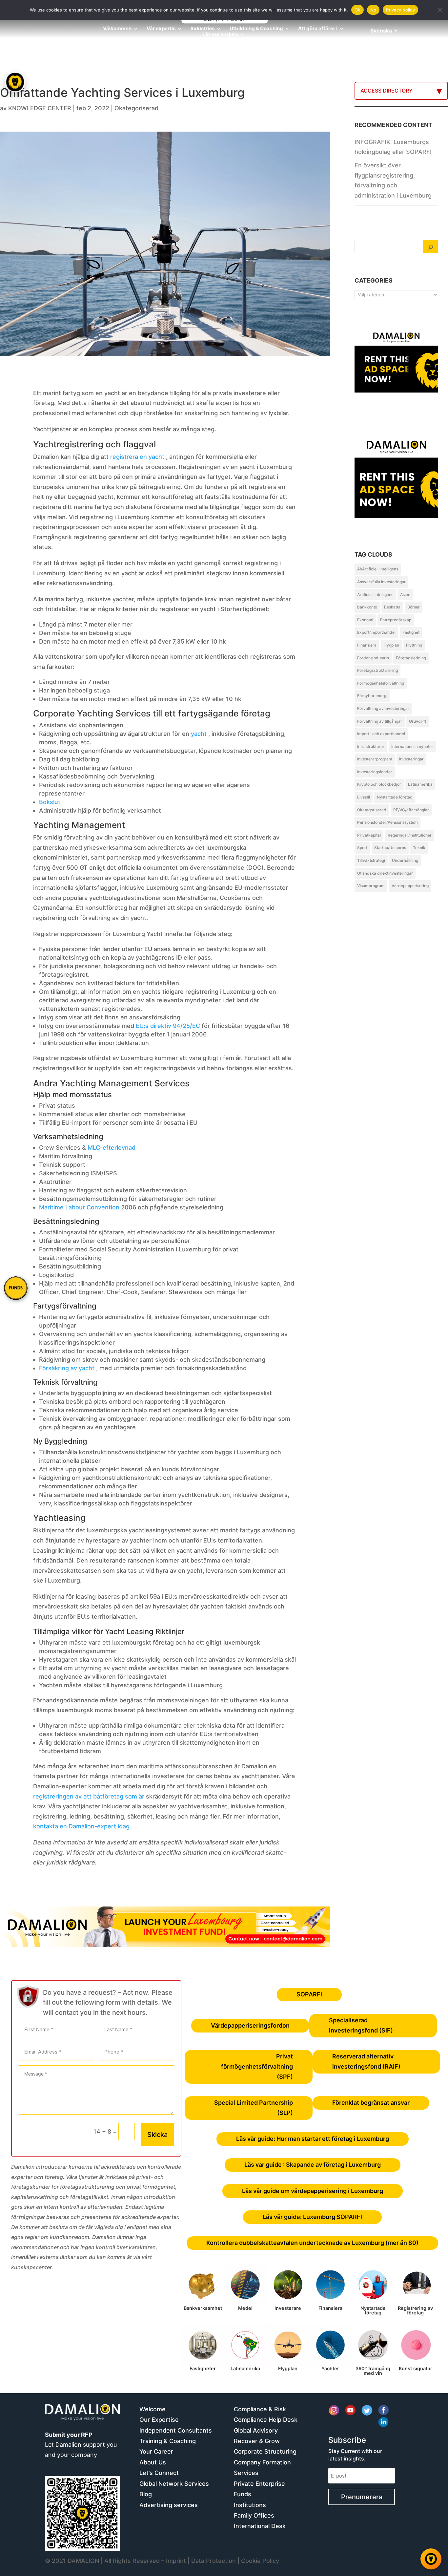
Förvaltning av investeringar (383, 708)
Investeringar (411, 759)
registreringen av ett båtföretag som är (89, 1796)
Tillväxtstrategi (371, 860)
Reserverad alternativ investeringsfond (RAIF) (366, 2061)
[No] (440, 10)
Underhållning (405, 860)
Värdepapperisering (410, 886)
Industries (203, 29)
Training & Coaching (168, 2441)
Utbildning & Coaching (256, 29)
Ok (357, 10)
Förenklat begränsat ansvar (371, 2103)
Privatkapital (369, 835)
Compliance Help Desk (266, 2420)
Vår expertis (161, 29)
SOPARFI (309, 1994)
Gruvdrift (417, 721)
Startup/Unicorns (390, 848)
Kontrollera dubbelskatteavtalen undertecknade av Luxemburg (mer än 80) (312, 2243)
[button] (16, 1288)
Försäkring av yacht (67, 1368)
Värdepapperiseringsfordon (250, 2025)
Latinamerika (420, 784)
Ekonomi (365, 620)
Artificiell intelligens (375, 595)
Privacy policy (400, 10)
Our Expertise (159, 2420)
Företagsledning (411, 658)
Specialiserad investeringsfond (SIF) (361, 2025)
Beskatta (392, 607)
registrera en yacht (137, 457)
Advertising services (169, 2505)
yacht (199, 734)
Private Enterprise (259, 2484)
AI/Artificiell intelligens (378, 569)
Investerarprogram (375, 759)
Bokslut (50, 802)
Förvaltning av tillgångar (380, 721)
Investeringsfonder (375, 772)
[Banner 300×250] (396, 395)
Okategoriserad (136, 108)
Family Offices (254, 2515)
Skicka (157, 2135)
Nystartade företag (395, 797)
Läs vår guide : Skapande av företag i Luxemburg (313, 2165)
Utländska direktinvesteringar (385, 873)
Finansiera (367, 645)
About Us (153, 2462)
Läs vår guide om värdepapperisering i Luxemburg (313, 2191)
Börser (414, 607)
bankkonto (367, 607)
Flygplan (391, 645)
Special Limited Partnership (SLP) (254, 2108)
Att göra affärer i (318, 29)
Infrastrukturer (371, 746)
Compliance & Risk (260, 2409)
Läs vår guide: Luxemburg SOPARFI (312, 2217)
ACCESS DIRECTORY (387, 91)
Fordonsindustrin (373, 658)
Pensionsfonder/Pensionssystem (387, 822)
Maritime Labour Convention (79, 1207)
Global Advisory (256, 2430)
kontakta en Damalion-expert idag (81, 1826)
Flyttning (414, 645)
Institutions (250, 2505)
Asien (405, 595)
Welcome (153, 2409)
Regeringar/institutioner (410, 835)
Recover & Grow (257, 2441)
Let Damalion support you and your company (81, 2445)
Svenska (381, 31)
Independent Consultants (176, 2430)
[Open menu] (15, 82)
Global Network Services (174, 2484)
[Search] (431, 246)
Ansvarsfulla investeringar (381, 582)
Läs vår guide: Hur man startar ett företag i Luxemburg (313, 2139)
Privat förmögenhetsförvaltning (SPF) (257, 2066)
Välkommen (117, 29)
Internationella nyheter (412, 746)
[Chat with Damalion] (431, 2559)
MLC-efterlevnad (112, 1148)
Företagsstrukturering (377, 670)
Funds (243, 2494)
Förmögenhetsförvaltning (381, 683)
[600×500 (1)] (396, 502)
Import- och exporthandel (381, 734)
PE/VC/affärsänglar (411, 810)
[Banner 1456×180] (165, 1945)
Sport (362, 848)
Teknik (419, 848)
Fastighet (411, 632)
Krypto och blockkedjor (379, 784)
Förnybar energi (372, 696)
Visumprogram (371, 886)
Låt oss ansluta (220, 35)
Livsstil (364, 797)
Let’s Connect (159, 2473)
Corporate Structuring (265, 2451)
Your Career (156, 2451)
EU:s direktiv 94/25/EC (168, 1026)
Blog (146, 2494)
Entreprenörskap (396, 620)
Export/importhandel (376, 632)
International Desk (260, 2526)
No (373, 10)
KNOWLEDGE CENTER (40, 108)
